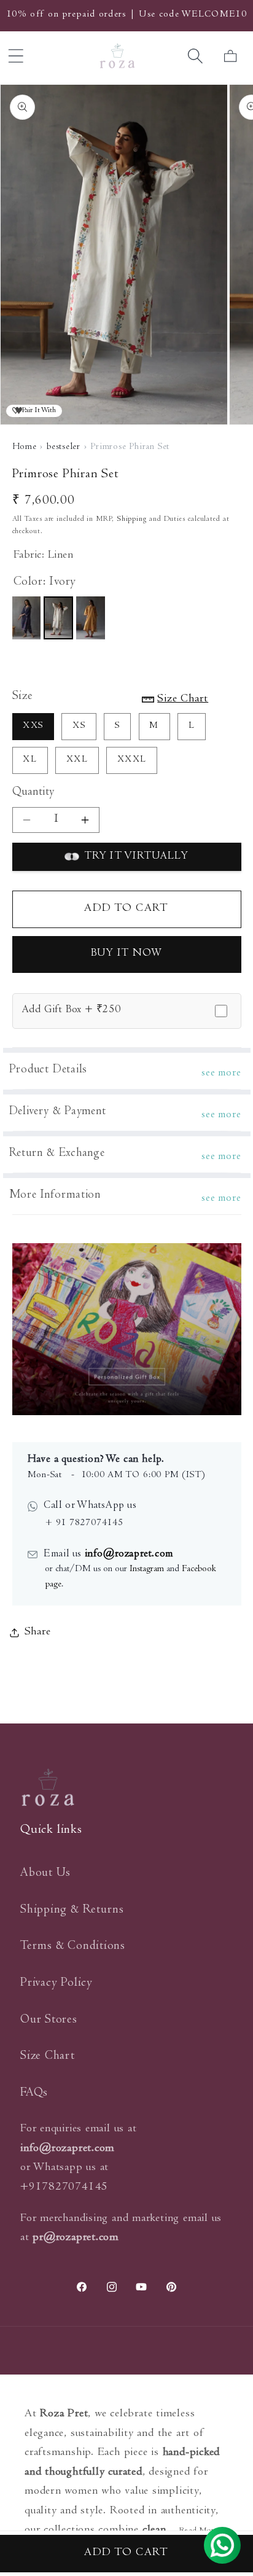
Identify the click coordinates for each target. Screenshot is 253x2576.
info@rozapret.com (127, 1555)
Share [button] (38, 1632)
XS (79, 726)
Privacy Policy (56, 1984)
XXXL (132, 760)
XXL (77, 760)
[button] (196, 56)
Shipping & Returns (72, 1911)
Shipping (132, 519)
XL (30, 760)
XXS (33, 726)
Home (25, 447)
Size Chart (48, 2057)
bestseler (64, 447)
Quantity (33, 793)
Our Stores (49, 2020)
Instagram (147, 1569)
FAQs (34, 2094)
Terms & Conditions (73, 1947)
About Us (45, 1874)
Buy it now (127, 954)
